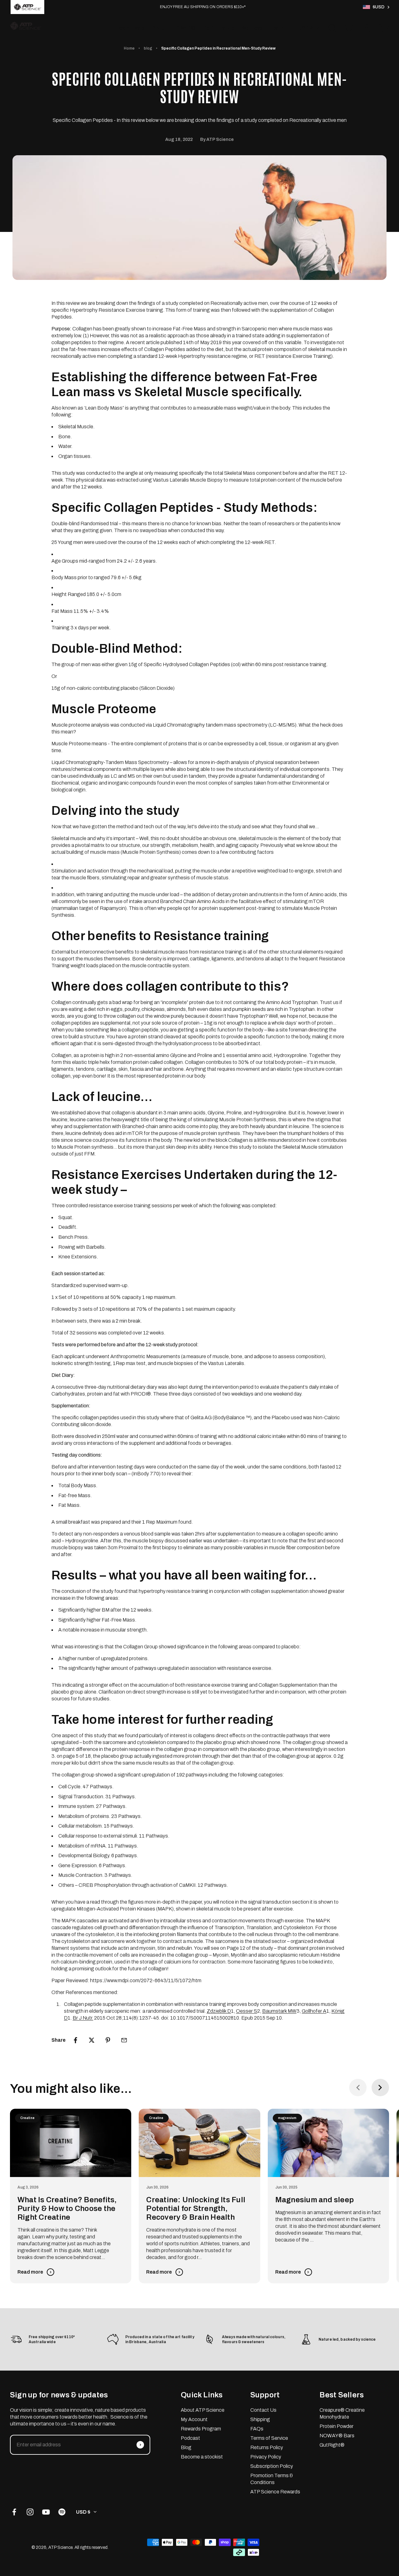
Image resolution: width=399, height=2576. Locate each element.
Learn (277, 28)
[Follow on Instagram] (30, 2512)
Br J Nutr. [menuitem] (83, 2018)
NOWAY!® (184, 28)
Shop (158, 28)
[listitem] (27, 7)
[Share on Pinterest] (108, 2040)
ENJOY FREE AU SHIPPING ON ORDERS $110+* (203, 7)
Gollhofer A (314, 2011)
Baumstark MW (279, 2011)
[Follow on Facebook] (14, 2512)
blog (148, 48)
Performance (219, 28)
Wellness (252, 28)
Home (129, 48)
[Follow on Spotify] (62, 2512)
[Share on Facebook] (75, 2040)
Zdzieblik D (219, 2011)
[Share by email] (124, 2040)
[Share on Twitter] (92, 2040)
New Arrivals (130, 28)
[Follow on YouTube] (46, 2512)
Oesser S (247, 2011)
